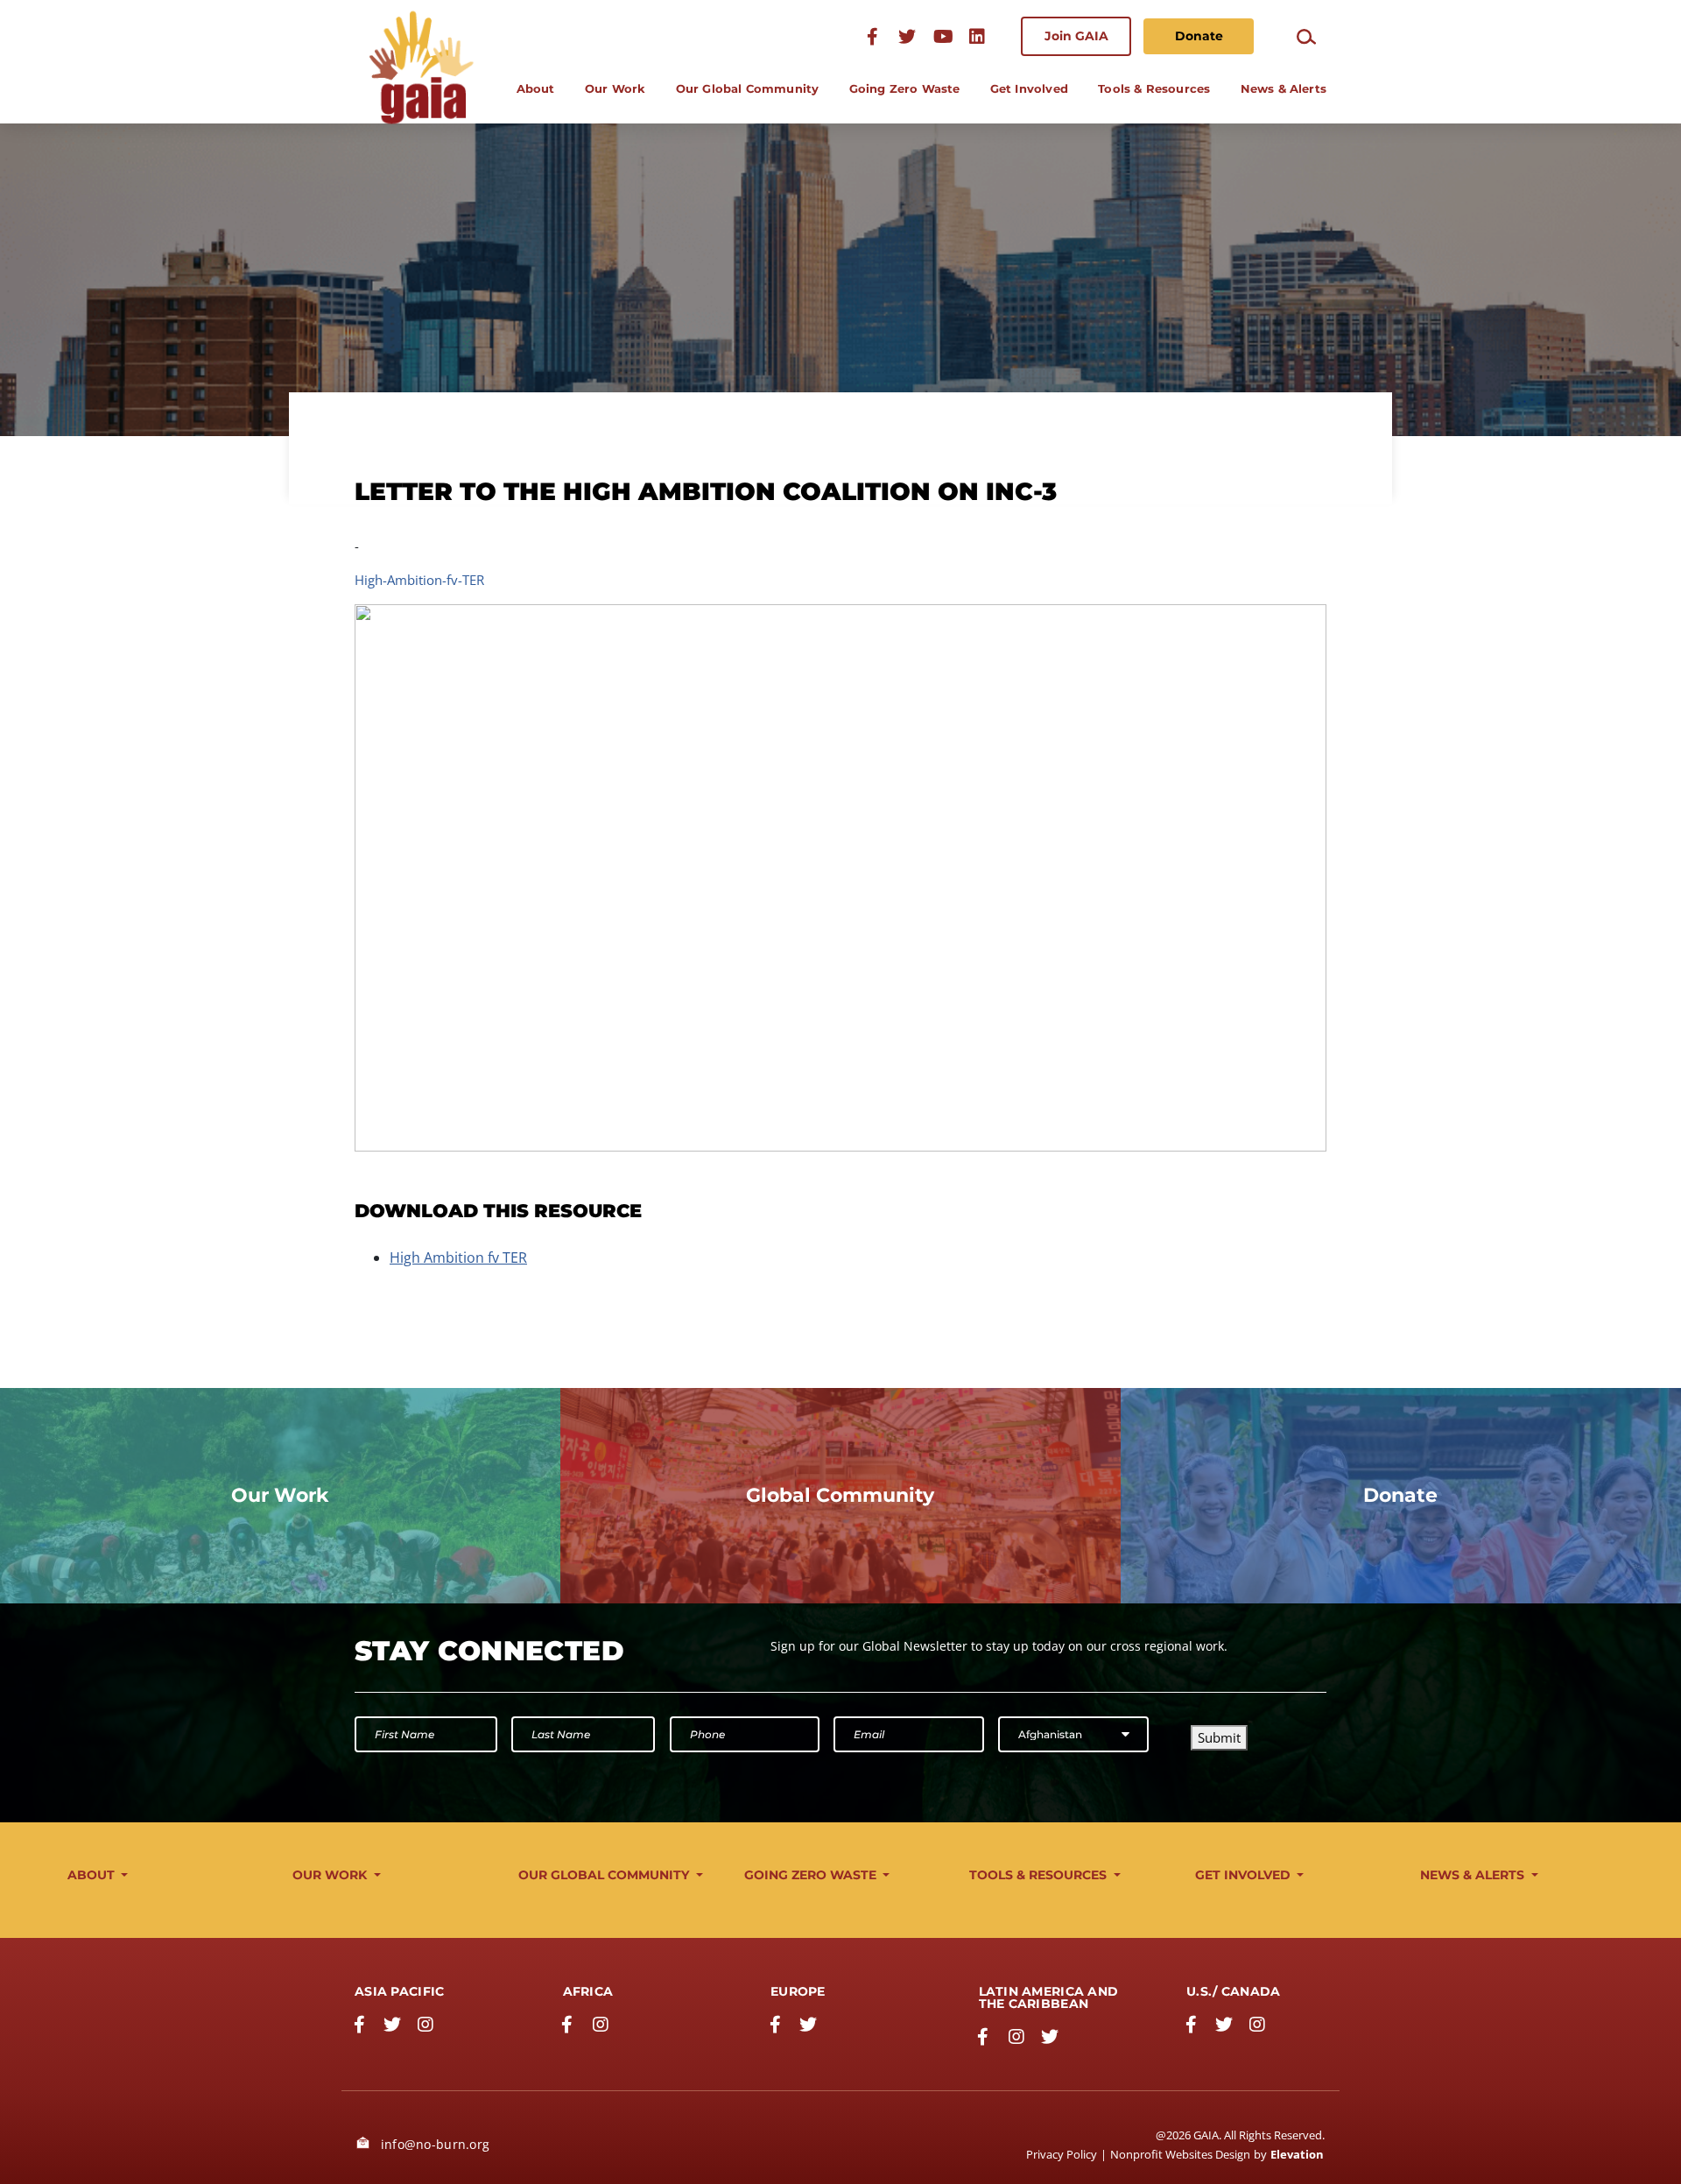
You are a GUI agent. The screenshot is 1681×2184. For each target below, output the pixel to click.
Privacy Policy (1062, 2154)
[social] (942, 36)
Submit (1219, 1737)
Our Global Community (748, 88)
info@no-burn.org (433, 2144)
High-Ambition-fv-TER (419, 580)
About (536, 88)
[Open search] (1306, 36)
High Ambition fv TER (458, 1258)
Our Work (615, 88)
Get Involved (1029, 88)
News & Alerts (1284, 88)
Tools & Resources (1154, 88)
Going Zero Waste (905, 88)
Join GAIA (1076, 36)
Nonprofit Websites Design (1180, 2154)
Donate (1199, 36)
